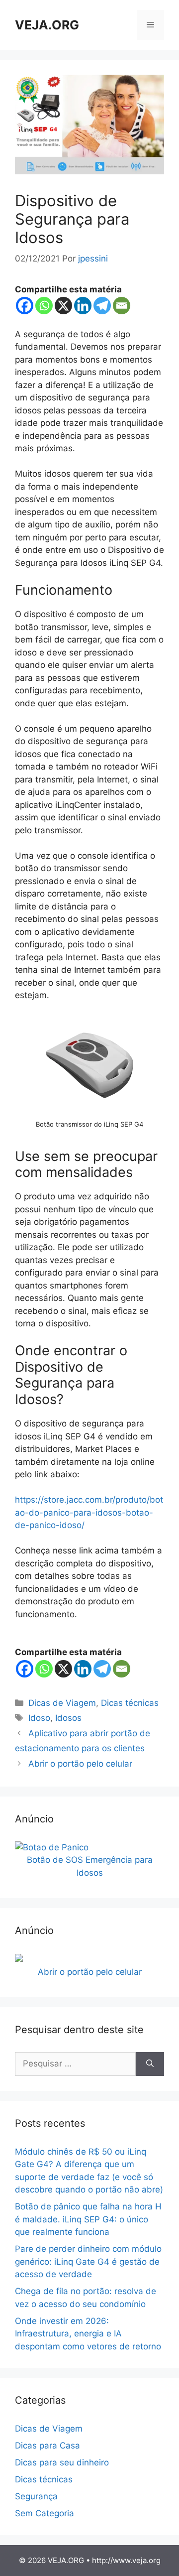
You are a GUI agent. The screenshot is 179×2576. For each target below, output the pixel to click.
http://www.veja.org (126, 2560)
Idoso (39, 1718)
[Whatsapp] (44, 306)
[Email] (122, 306)
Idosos (68, 1718)
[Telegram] (102, 306)
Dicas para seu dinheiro (62, 2462)
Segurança (36, 2496)
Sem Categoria (45, 2513)
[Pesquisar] (150, 2064)
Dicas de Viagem (62, 1703)
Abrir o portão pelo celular (80, 1764)
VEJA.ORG (47, 25)
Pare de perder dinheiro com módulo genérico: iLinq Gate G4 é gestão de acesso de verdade (88, 2261)
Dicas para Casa (47, 2446)
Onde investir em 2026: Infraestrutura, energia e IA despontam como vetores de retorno (88, 2334)
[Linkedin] (83, 306)
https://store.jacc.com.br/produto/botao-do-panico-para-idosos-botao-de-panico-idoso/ (89, 1512)
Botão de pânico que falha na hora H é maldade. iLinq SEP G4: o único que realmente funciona (88, 2219)
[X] (63, 306)
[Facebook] (25, 306)
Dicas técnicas (130, 1703)
